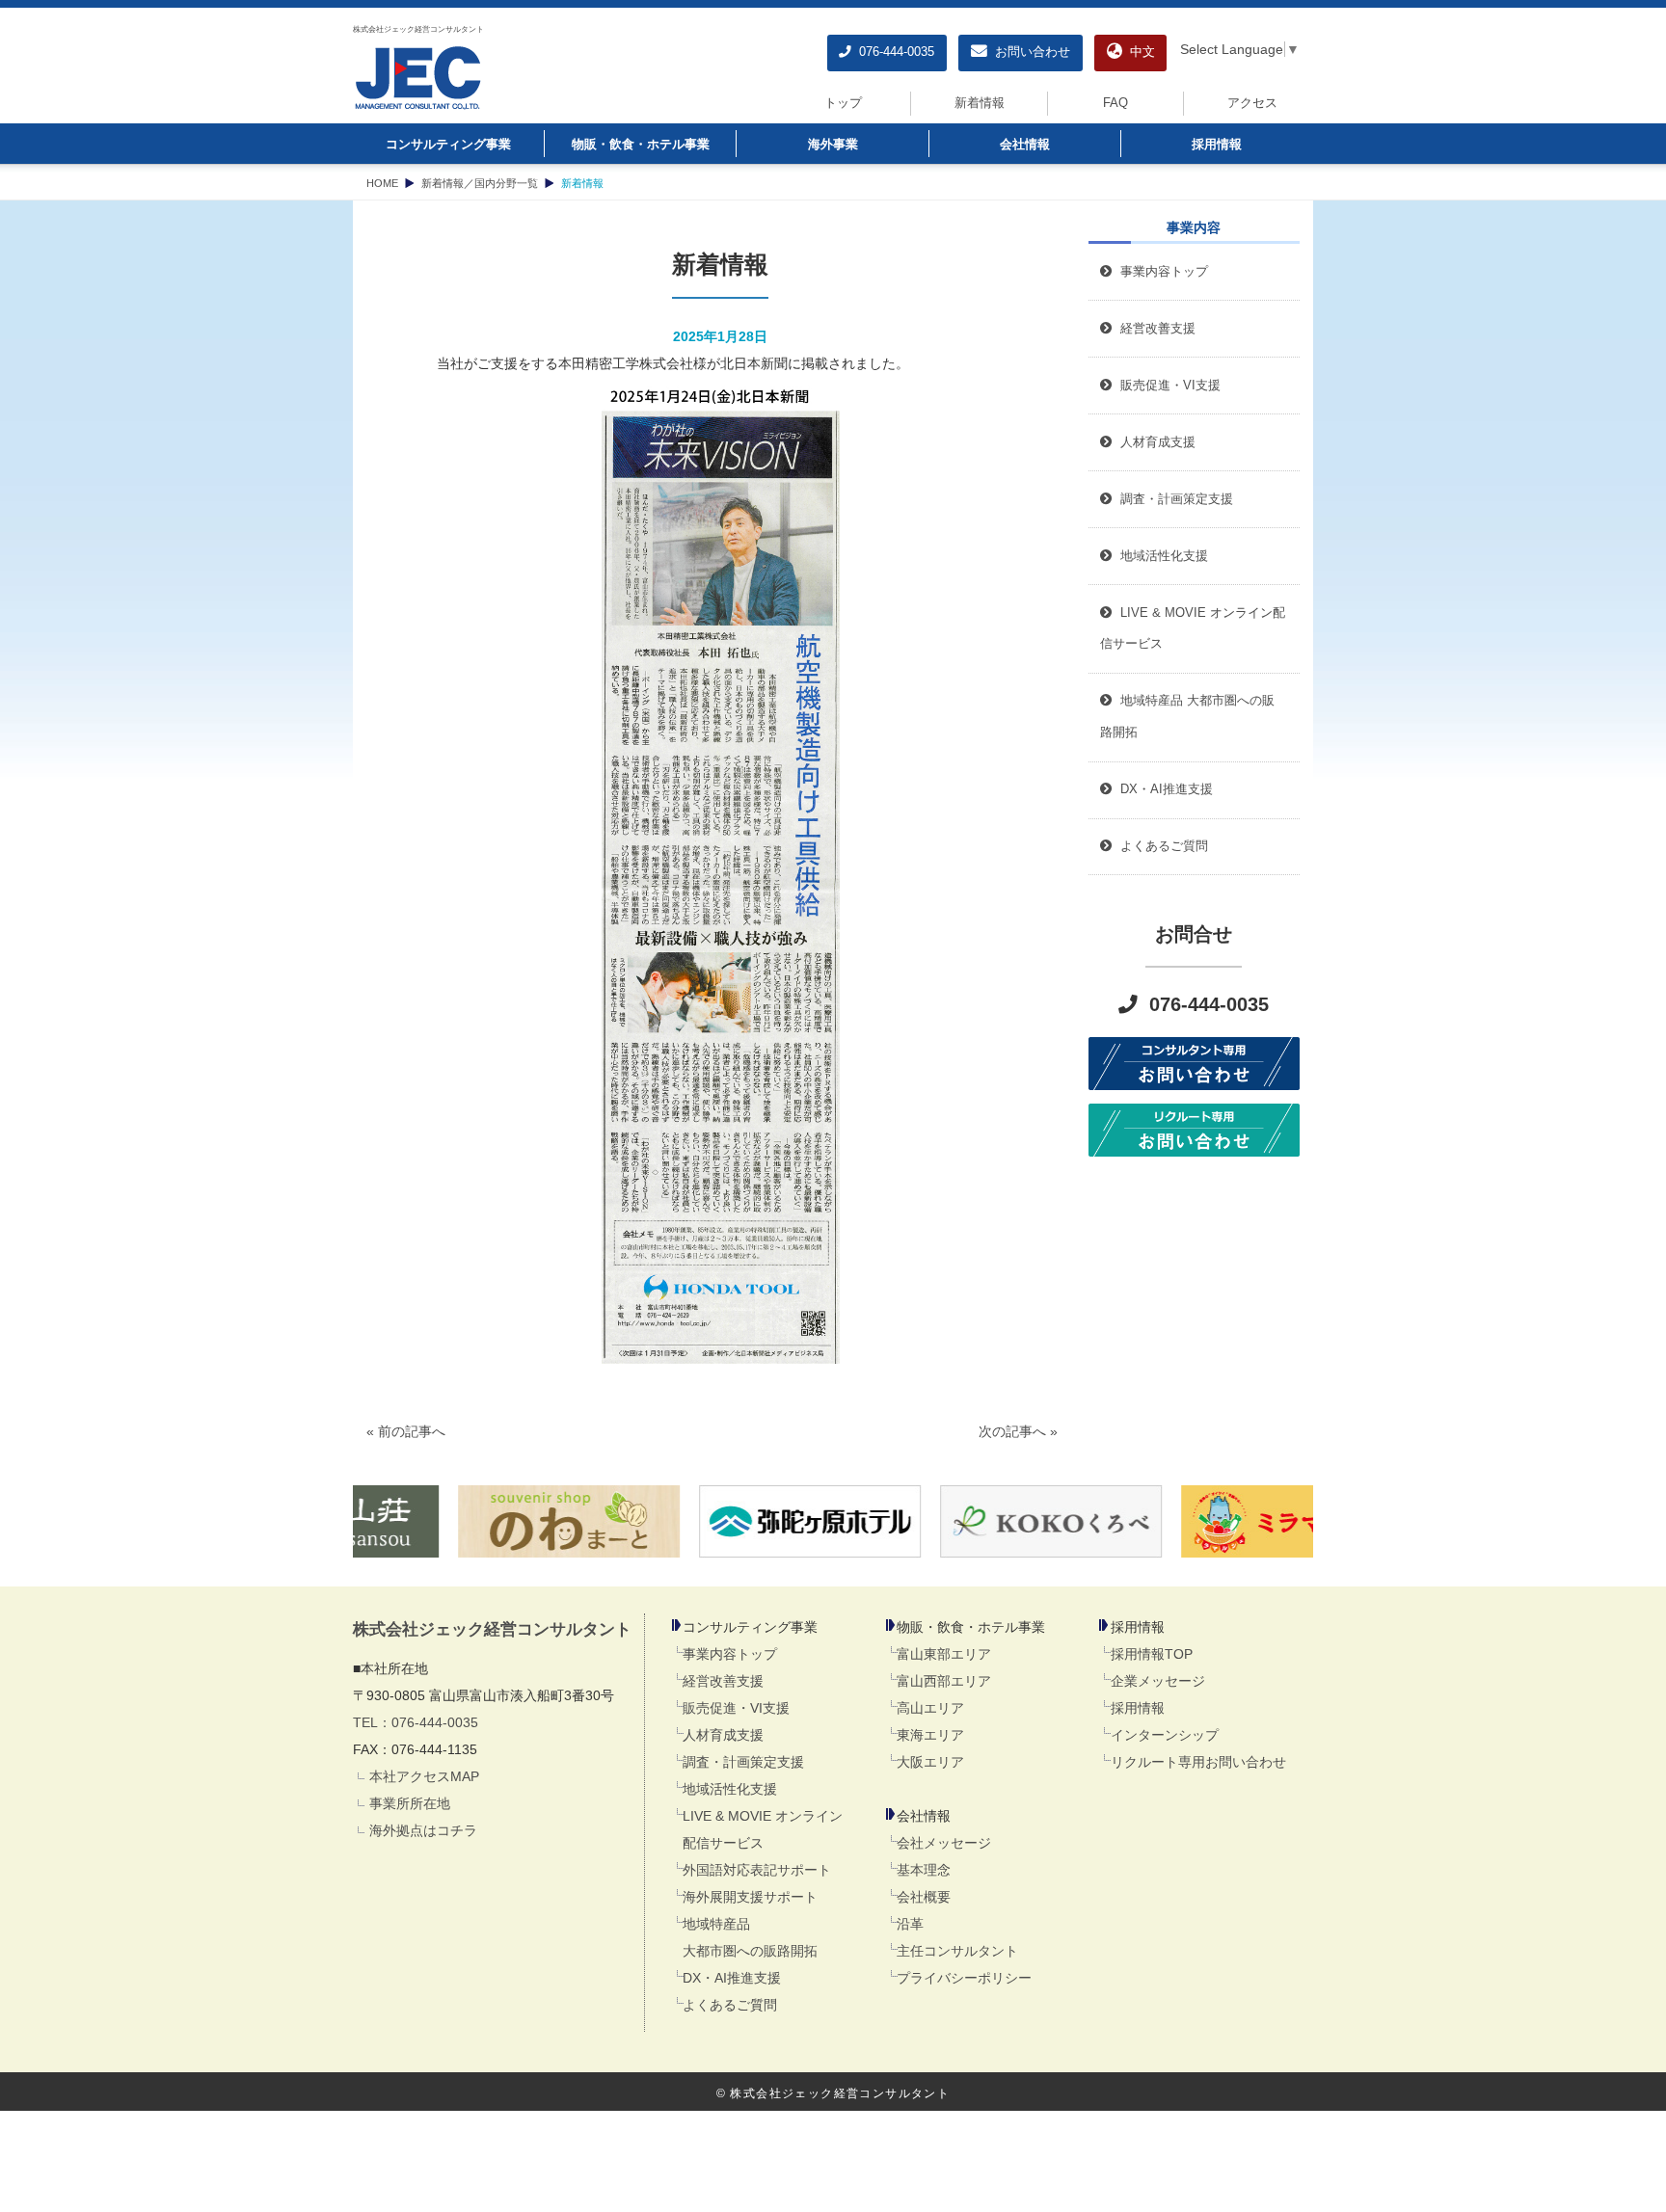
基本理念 (924, 1870)
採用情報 (1217, 145)
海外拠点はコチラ (423, 1830)
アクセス (1252, 103)
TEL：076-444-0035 (416, 1722)
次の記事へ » (1018, 1431)
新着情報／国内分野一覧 (480, 183)
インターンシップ (1165, 1735)
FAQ (1115, 103)
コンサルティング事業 (448, 145)
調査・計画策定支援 (743, 1762)
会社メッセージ (944, 1843)
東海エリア (930, 1735)
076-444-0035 (893, 52)
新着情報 (980, 103)
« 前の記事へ (406, 1431)
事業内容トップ (1160, 272)
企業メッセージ (1158, 1681)
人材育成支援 (723, 1735)
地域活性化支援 (730, 1789)
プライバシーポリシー (964, 1978)
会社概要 (924, 1897)
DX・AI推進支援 (732, 1978)
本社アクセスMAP (424, 1776)
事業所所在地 (410, 1803)
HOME (382, 183)
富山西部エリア (944, 1681)
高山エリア (930, 1708)
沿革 (910, 1924)
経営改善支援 (1154, 329)
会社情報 (1025, 145)
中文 (1139, 52)
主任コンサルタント (957, 1951)
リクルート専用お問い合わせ (1198, 1762)
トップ (843, 103)
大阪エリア (930, 1762)
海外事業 (833, 145)
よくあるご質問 (730, 2005)
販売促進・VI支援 (736, 1708)
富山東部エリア (944, 1654)
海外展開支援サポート (750, 1897)
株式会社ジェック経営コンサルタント (418, 29)
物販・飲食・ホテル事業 (641, 145)
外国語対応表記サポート (757, 1870)
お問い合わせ (1029, 52)
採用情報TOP (1152, 1654)
